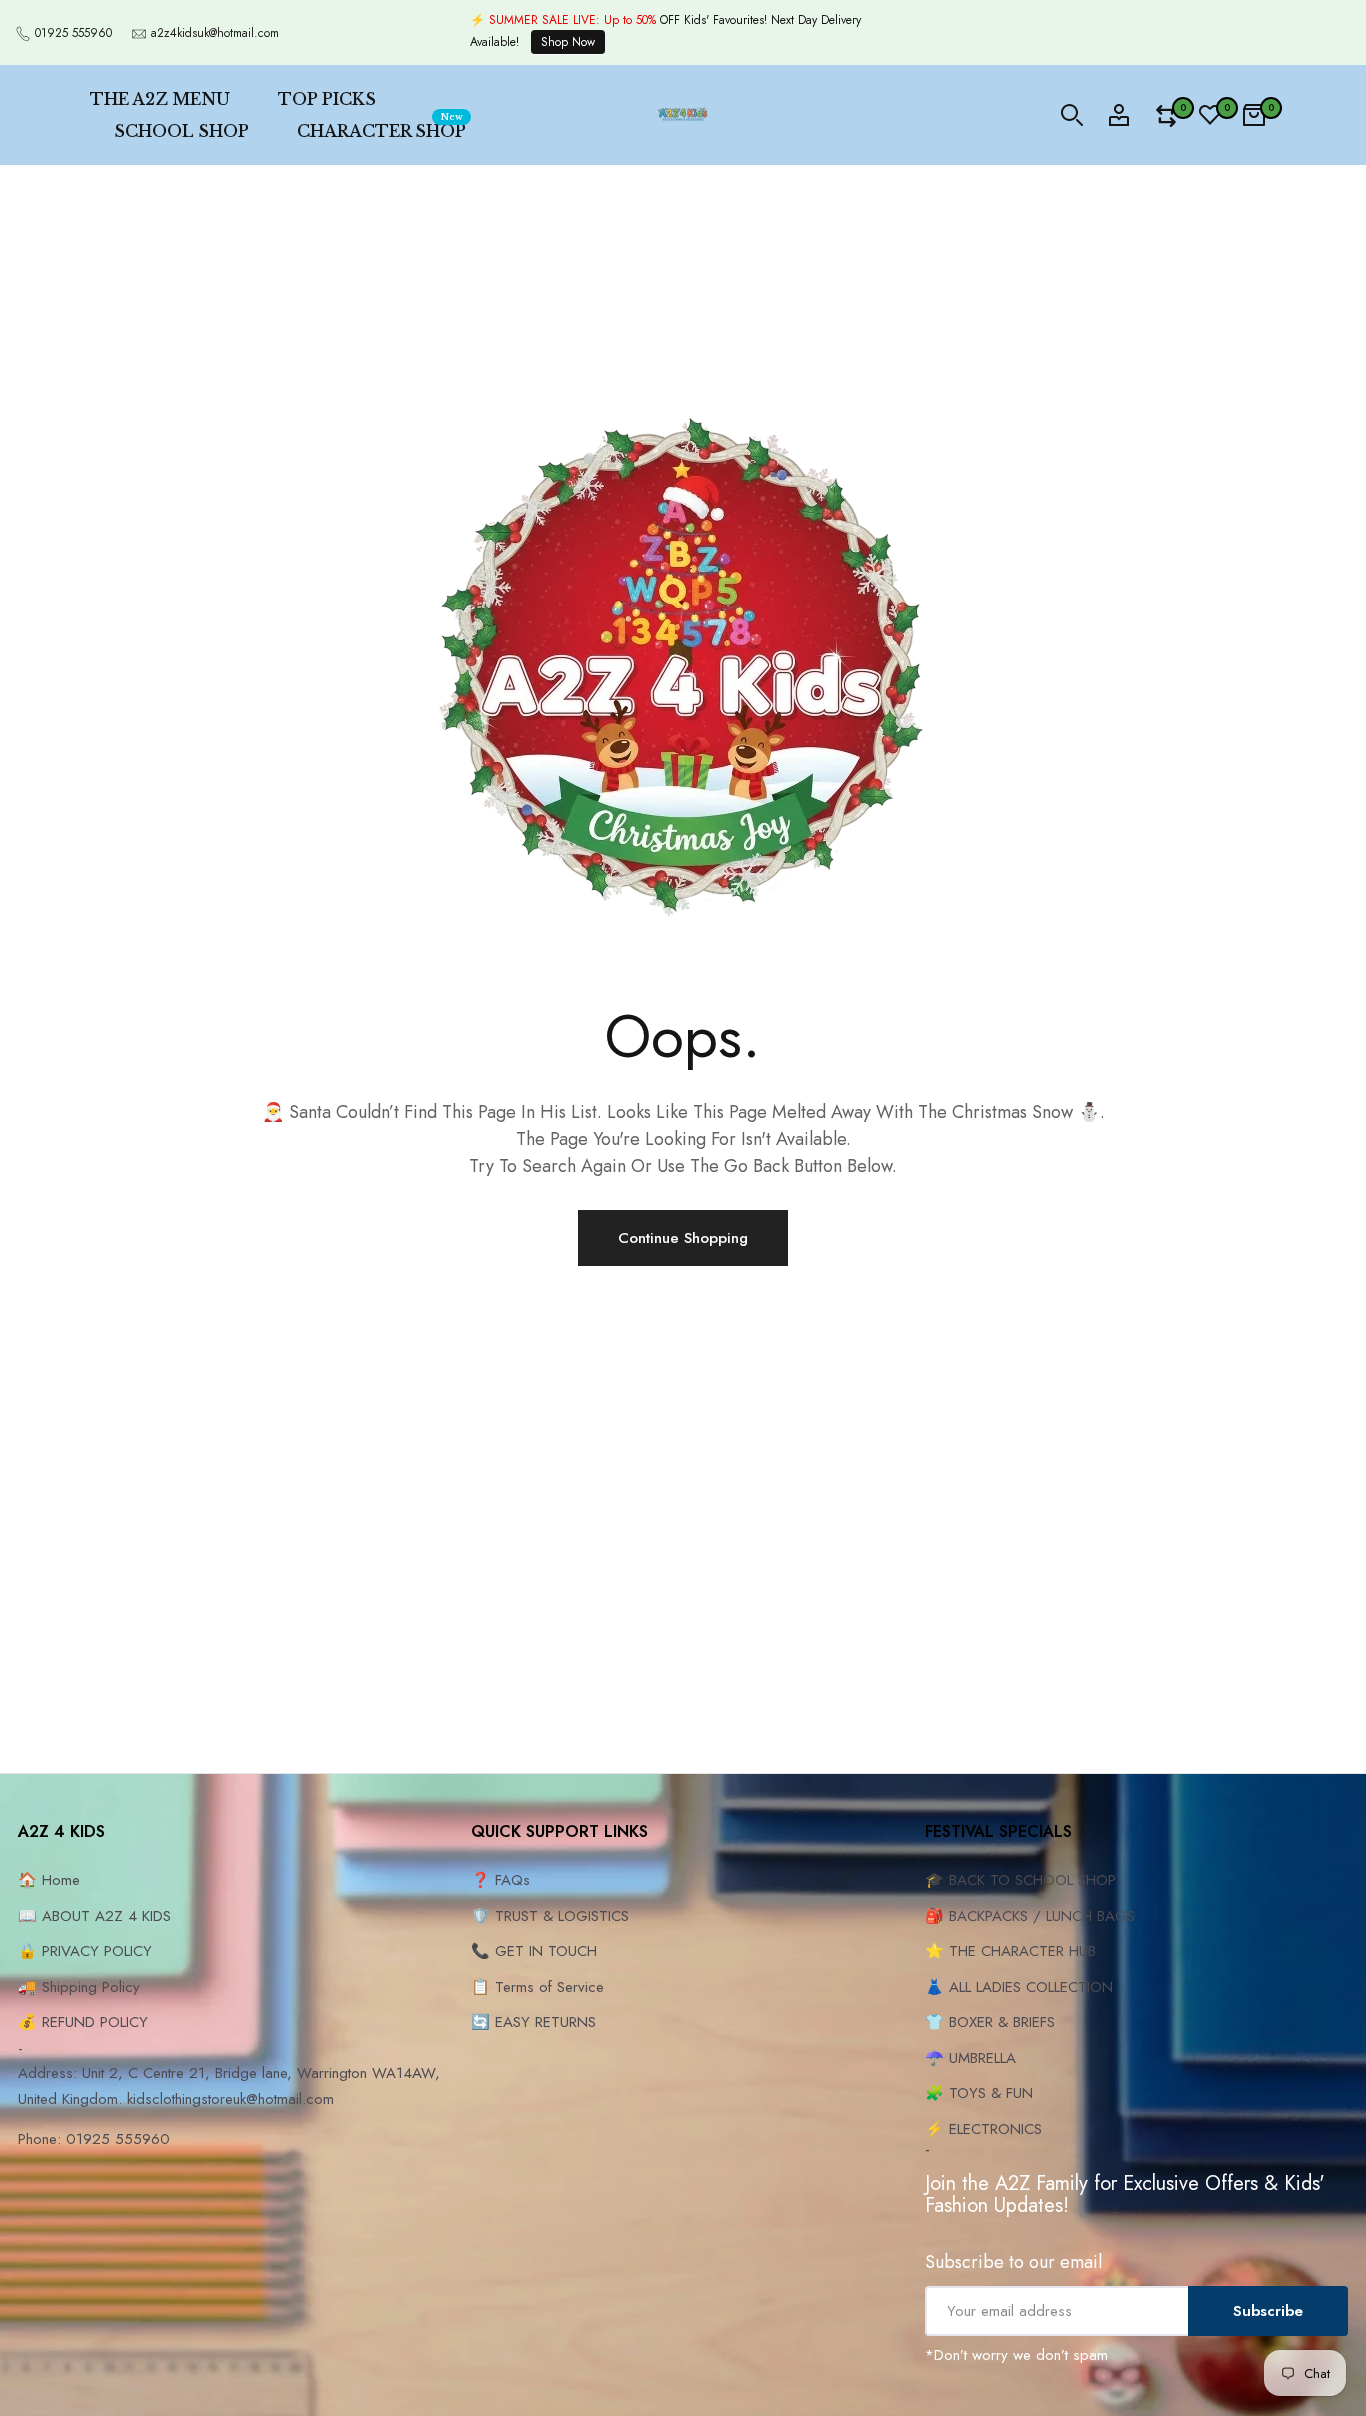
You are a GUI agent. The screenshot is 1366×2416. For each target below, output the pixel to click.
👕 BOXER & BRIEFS (990, 2022)
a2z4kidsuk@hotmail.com (215, 33)
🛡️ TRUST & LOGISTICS (550, 1916)
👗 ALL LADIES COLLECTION (1019, 1987)
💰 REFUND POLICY (83, 2022)
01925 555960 (73, 33)
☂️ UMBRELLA (970, 2058)
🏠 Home (49, 1880)
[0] (1166, 115)
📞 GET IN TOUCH (534, 1951)
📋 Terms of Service (537, 1987)
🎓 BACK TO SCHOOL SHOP (1020, 1880)
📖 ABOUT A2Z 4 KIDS (94, 1916)
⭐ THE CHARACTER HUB (1010, 1951)
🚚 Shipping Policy (79, 1987)
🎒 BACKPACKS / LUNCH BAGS (1030, 1916)
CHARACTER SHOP (381, 128)
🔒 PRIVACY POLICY (85, 1951)
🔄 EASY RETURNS (533, 2022)
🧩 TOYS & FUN (979, 2093)
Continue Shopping (683, 1238)
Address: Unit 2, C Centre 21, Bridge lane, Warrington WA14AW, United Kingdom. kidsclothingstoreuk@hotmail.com (229, 2086)
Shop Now (568, 42)
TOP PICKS (327, 99)
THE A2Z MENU (160, 99)
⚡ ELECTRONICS (983, 2129)
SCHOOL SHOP (181, 131)
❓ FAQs (500, 1880)
